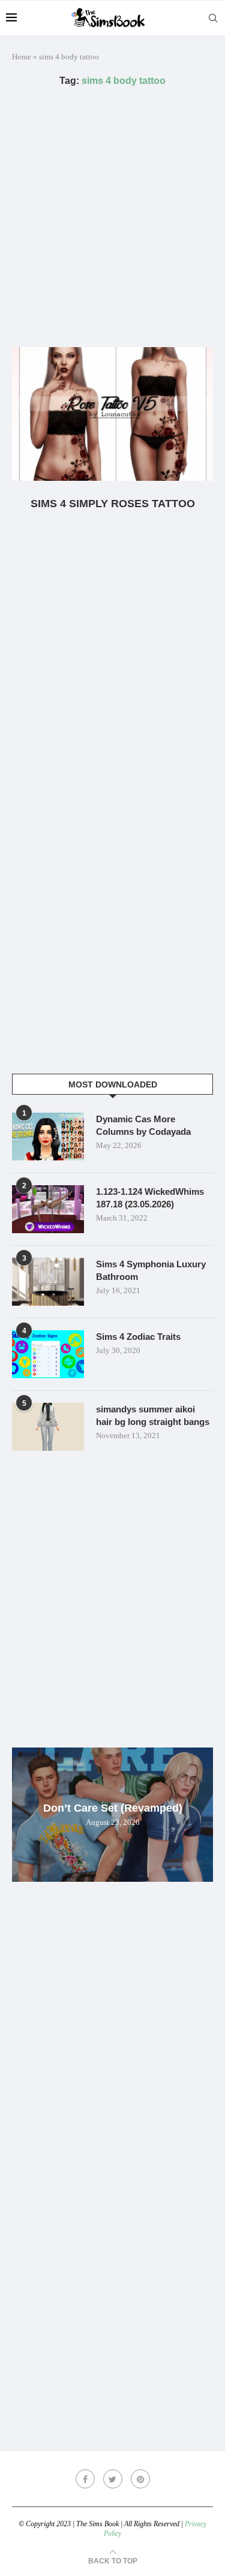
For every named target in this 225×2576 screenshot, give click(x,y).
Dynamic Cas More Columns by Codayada (143, 1125)
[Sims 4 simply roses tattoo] (112, 414)
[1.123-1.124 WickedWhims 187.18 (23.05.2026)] (48, 1209)
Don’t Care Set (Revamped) (113, 1808)
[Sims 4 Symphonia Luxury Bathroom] (48, 1282)
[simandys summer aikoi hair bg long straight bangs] (48, 1427)
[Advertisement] (112, 217)
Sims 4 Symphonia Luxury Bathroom (151, 1270)
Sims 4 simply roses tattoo (113, 504)
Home (22, 57)
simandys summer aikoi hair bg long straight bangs (153, 1415)
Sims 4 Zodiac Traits (138, 1337)
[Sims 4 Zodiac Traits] (48, 1354)
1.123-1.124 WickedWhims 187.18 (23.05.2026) (150, 1198)
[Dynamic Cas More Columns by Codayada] (48, 1137)
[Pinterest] (140, 2479)
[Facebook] (85, 2479)
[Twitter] (113, 2479)
